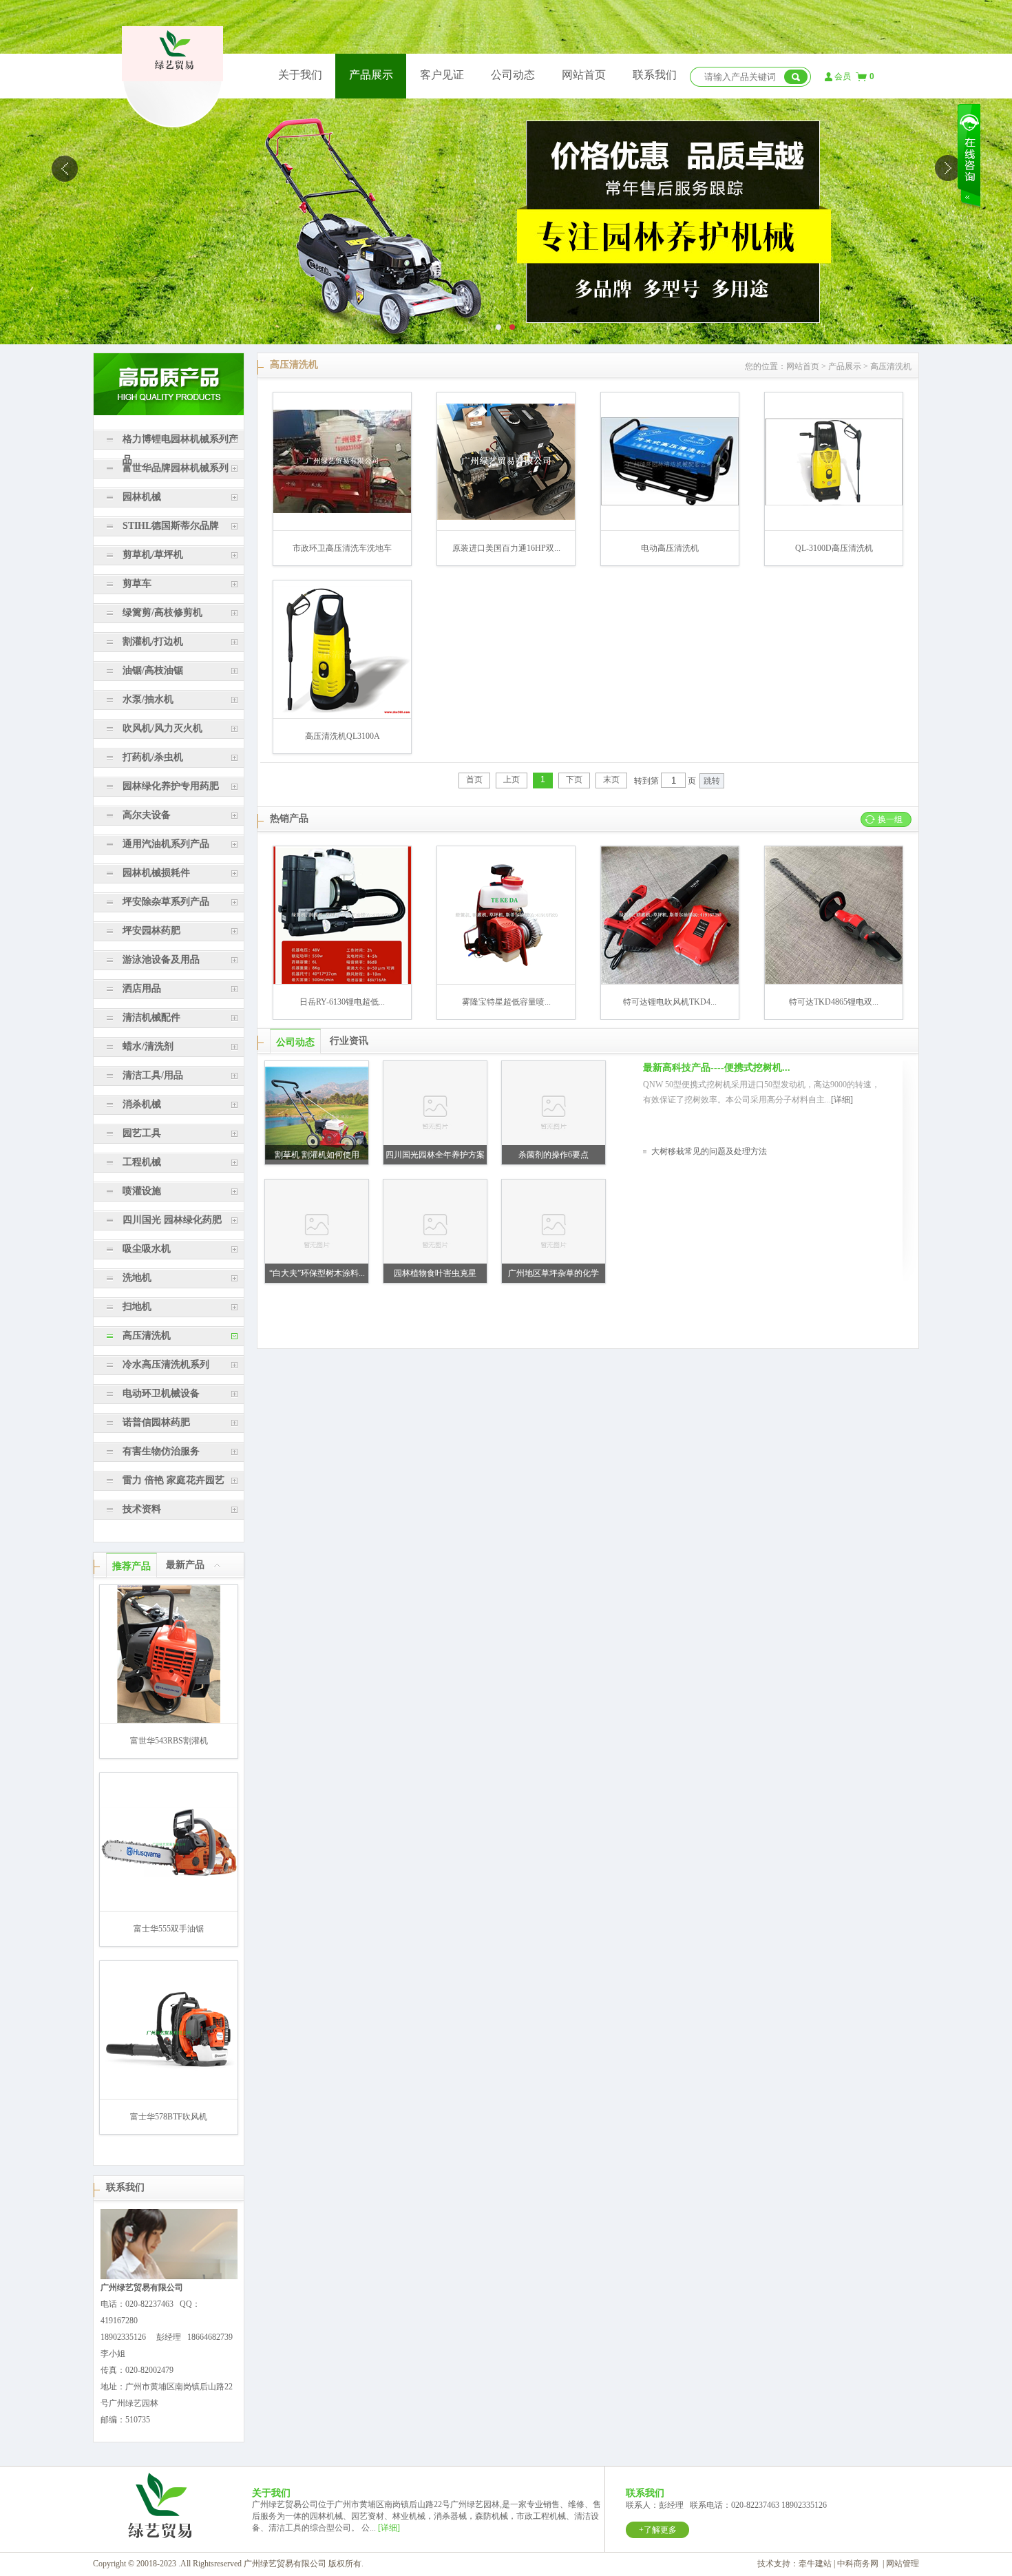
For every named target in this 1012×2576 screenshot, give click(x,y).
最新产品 (185, 1565)
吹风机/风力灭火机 (162, 728)
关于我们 (300, 75)
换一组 (890, 819)
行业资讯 (349, 1041)
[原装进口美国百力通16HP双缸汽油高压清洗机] (506, 517)
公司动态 (513, 75)
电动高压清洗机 (670, 548)
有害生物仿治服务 (161, 1451)
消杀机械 (142, 1104)
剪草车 (137, 584)
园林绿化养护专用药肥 (171, 786)
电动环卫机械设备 (161, 1393)
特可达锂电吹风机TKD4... (670, 1002)
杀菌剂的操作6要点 (554, 1155)
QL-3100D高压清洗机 (834, 548)
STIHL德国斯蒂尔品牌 (171, 526)
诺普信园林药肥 (156, 1422)
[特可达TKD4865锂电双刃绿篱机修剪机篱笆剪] (834, 981)
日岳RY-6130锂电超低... (342, 1002)
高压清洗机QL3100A (342, 736)
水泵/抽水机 (148, 699)
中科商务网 (858, 2564)
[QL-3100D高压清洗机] (834, 503)
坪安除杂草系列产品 (166, 902)
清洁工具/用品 (153, 1075)
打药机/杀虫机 (153, 757)
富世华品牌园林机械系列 (176, 468)
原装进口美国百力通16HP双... (506, 548)
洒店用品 (142, 988)
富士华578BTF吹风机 (169, 2117)
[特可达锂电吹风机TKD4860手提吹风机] (670, 981)
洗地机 (137, 1278)
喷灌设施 (142, 1191)
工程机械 (142, 1162)
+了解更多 (658, 2530)
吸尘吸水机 (147, 1249)
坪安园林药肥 (151, 931)
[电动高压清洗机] (670, 503)
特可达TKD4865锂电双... (834, 1002)
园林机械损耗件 (156, 873)
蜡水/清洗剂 (148, 1046)
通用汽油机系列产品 (166, 844)
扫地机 (137, 1307)
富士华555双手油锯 (169, 1929)
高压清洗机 (147, 1336)
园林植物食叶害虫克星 (435, 1273)
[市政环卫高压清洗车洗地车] (342, 510)
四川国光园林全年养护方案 (435, 1155)
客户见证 (442, 75)
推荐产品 (131, 1566)
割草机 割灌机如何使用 (317, 1155)
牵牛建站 (815, 2564)
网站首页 (584, 75)
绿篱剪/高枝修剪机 (162, 612)
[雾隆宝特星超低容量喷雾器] (506, 981)
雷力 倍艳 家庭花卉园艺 (173, 1480)
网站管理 (903, 2564)
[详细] (842, 1100)
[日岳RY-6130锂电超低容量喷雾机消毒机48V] (342, 981)
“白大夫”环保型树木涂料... (317, 1273)
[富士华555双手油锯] (169, 1875)
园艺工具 (142, 1133)
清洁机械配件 (151, 1017)
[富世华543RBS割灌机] (169, 1720)
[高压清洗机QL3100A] (342, 711)
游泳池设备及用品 (161, 960)
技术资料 (142, 1509)
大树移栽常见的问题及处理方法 (709, 1151)
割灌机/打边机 (153, 641)
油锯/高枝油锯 (153, 670)
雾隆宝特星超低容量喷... (506, 1002)
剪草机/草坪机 (153, 555)
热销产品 (289, 818)
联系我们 (655, 75)
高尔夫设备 (147, 815)
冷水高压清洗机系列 (166, 1364)
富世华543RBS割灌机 (169, 1741)
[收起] (218, 1564)
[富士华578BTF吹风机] (169, 2070)
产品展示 (371, 75)
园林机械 (142, 497)
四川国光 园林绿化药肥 (172, 1220)
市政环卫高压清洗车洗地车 (342, 548)
